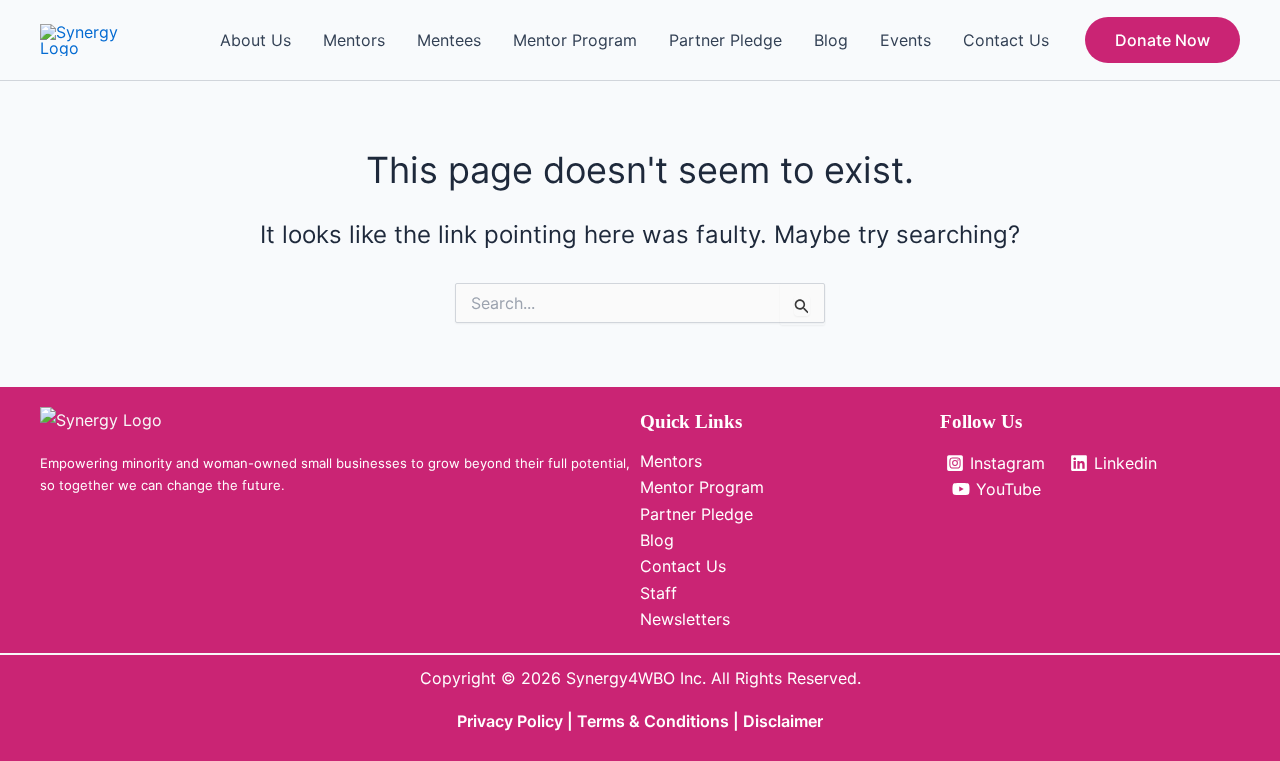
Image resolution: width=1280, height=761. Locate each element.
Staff (658, 593)
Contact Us (1006, 40)
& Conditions (679, 721)
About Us (255, 40)
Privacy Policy (510, 721)
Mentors (354, 40)
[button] (1162, 40)
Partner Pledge (725, 40)
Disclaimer (783, 721)
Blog (831, 40)
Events (905, 40)
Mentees (449, 40)
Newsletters (685, 619)
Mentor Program (575, 40)
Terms (603, 721)
